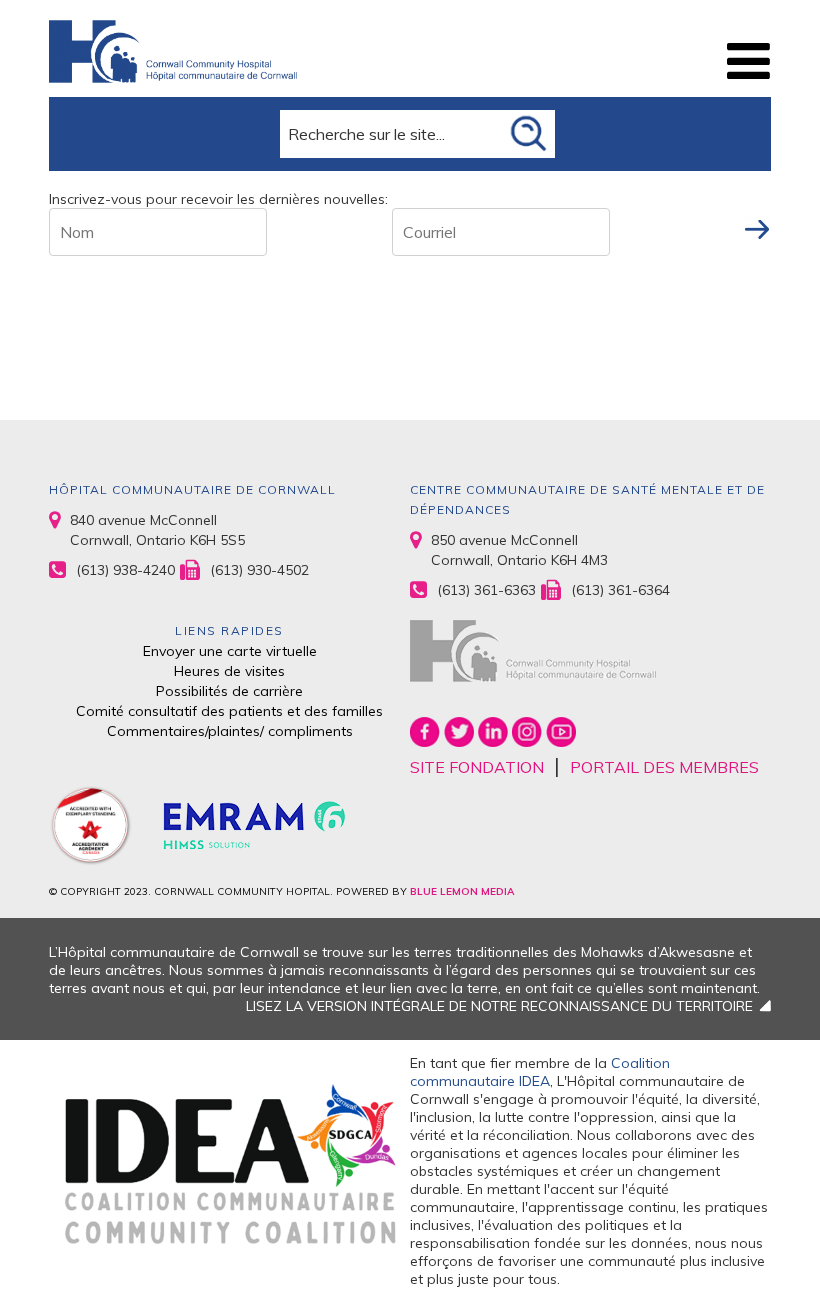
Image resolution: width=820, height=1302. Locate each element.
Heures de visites (229, 671)
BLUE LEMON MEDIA (462, 891)
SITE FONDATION (477, 767)
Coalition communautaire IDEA (540, 1072)
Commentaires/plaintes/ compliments (230, 731)
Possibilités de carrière (229, 691)
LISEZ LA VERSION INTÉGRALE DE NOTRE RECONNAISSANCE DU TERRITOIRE (499, 1006)
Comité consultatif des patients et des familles (229, 711)
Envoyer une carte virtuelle (230, 651)
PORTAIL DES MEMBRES (664, 767)
